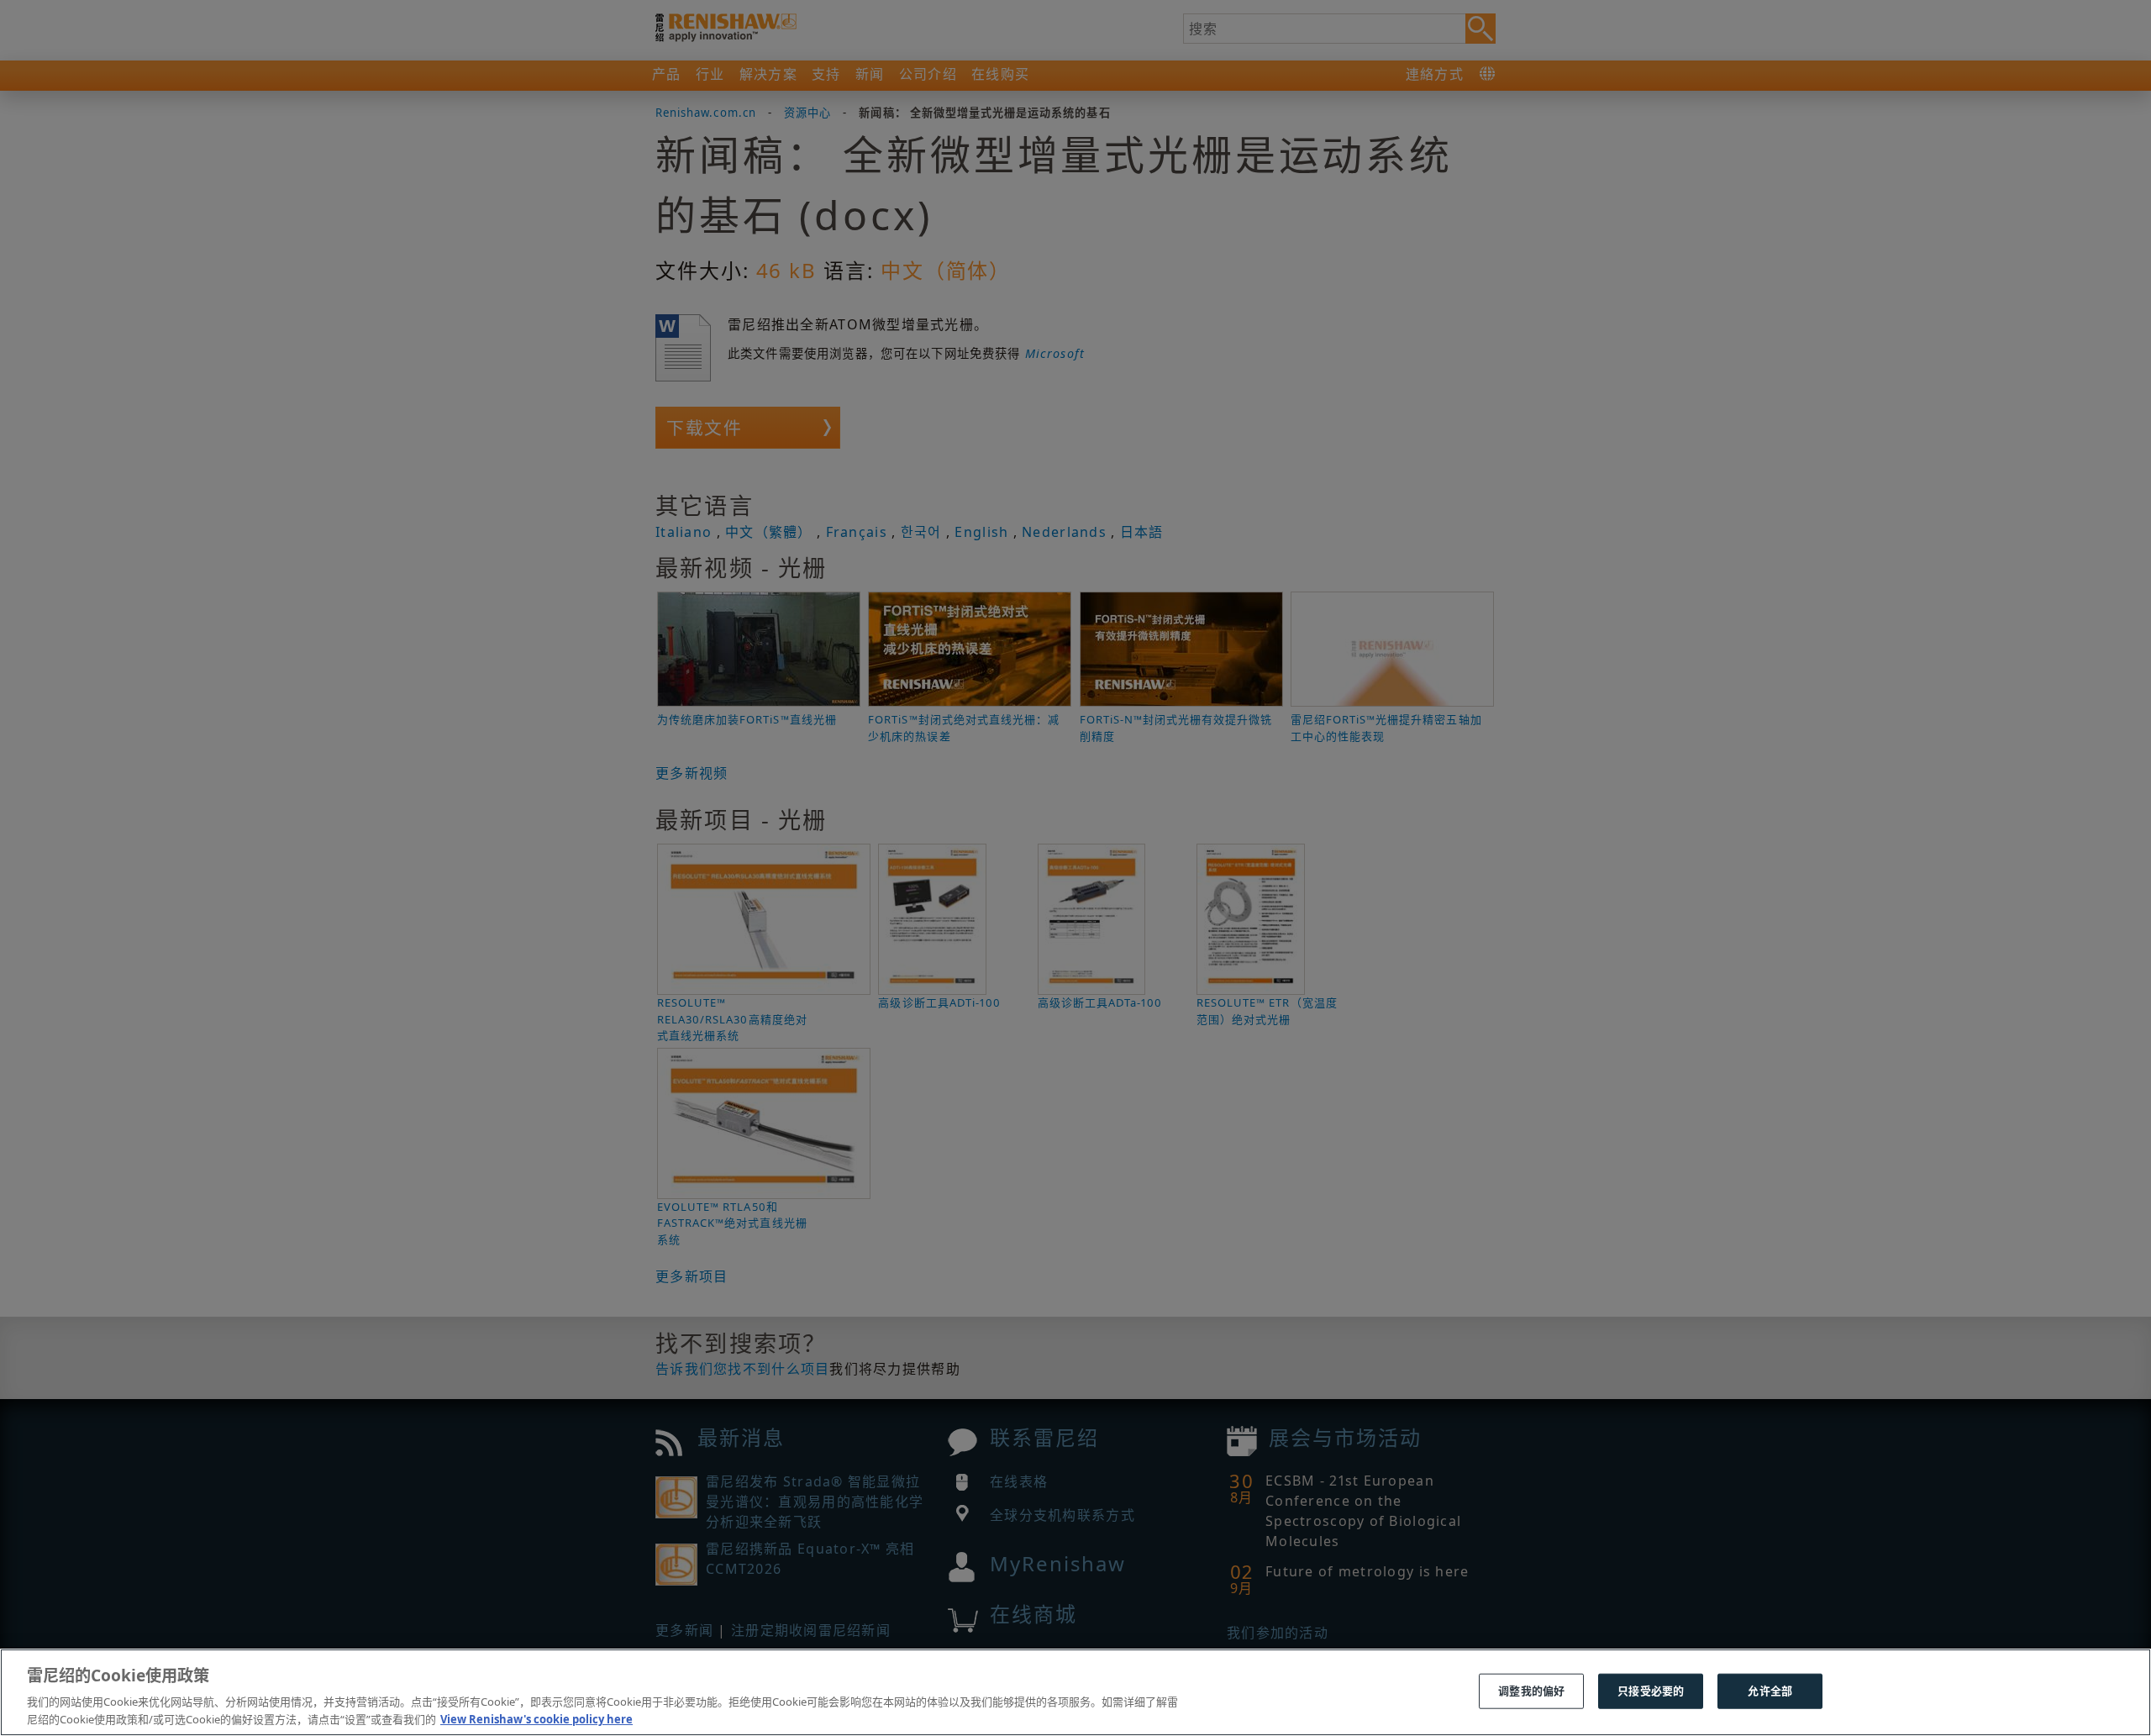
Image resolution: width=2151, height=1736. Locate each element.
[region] (1075, 1692)
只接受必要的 (1651, 1691)
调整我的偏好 (1531, 1691)
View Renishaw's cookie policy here (536, 1718)
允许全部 (1770, 1691)
